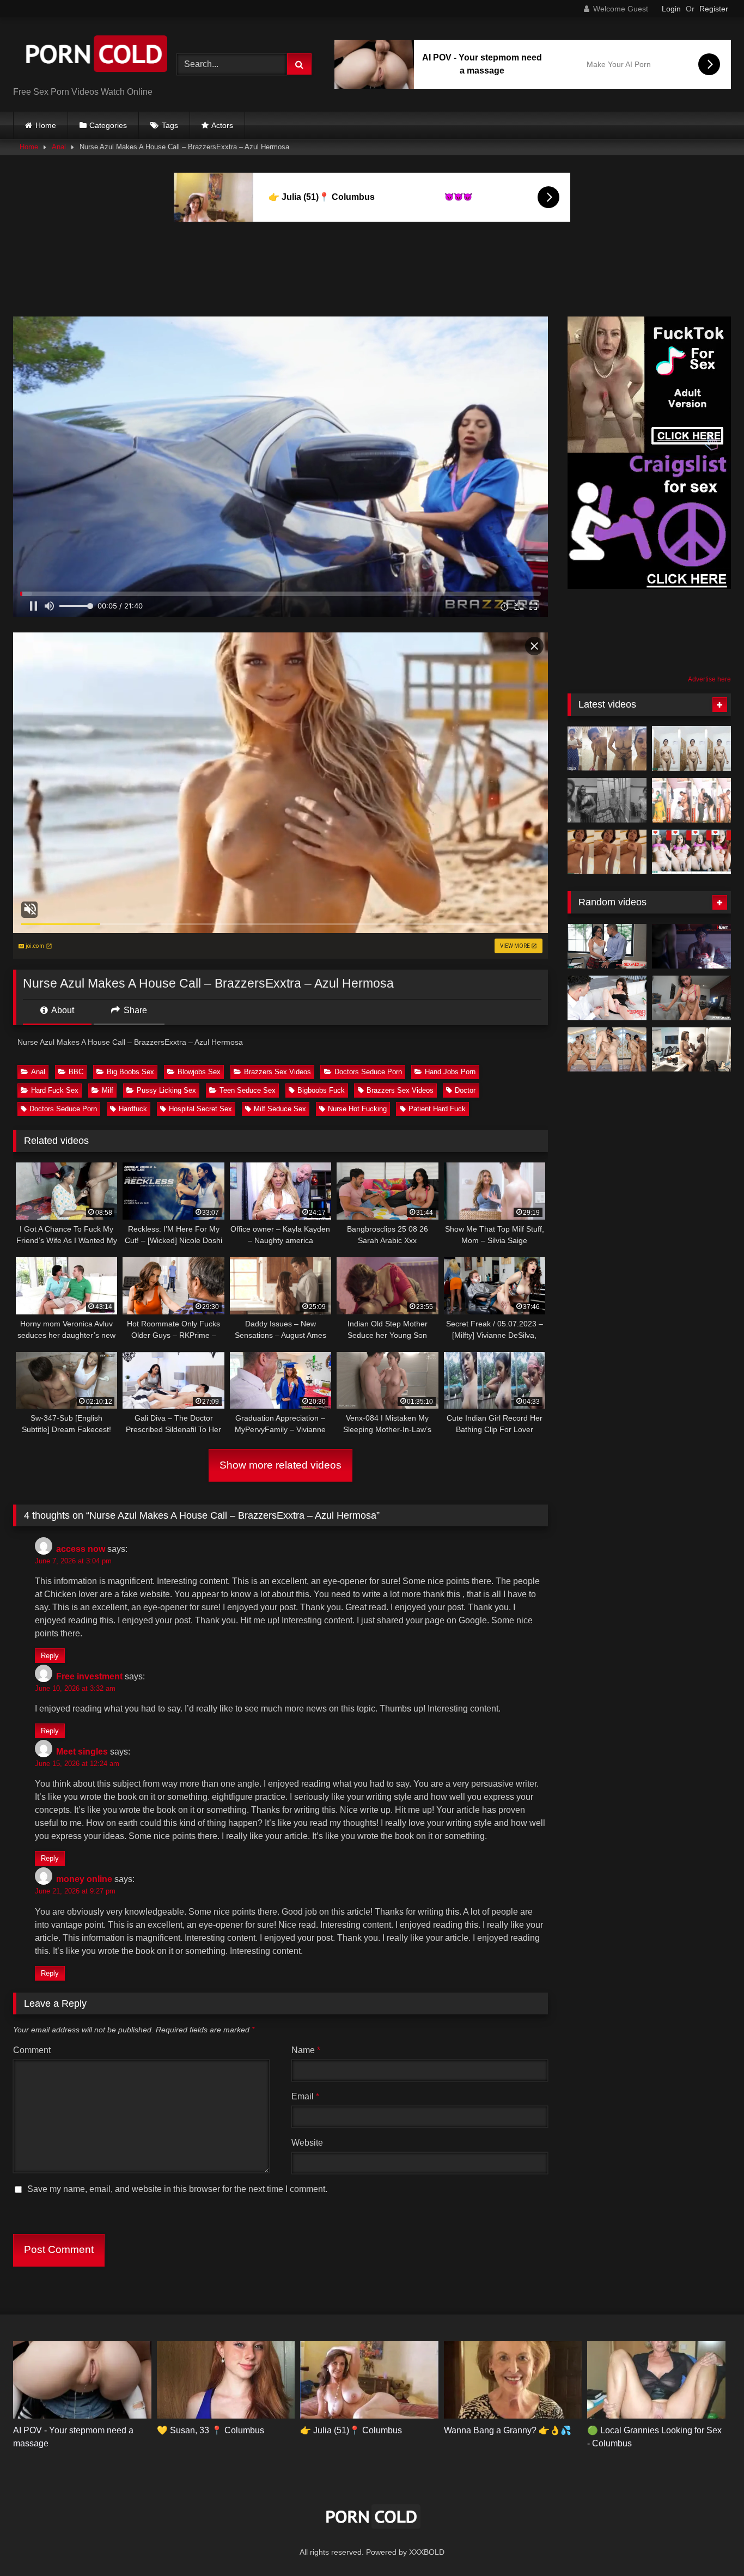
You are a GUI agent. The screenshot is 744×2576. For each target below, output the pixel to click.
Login (671, 9)
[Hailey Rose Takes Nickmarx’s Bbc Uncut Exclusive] (691, 998)
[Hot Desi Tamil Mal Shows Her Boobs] (607, 800)
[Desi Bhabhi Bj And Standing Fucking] (691, 800)
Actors (222, 125)
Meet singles (82, 1752)
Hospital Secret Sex (200, 1109)
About (62, 1010)
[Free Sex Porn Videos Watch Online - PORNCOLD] (95, 56)
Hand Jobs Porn (450, 1072)
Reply (50, 1656)
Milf (108, 1090)
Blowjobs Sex (199, 1072)
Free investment (89, 1676)
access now (81, 1549)
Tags (170, 125)
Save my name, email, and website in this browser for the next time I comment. (177, 2189)
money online (84, 1879)
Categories (108, 125)
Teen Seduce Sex (248, 1090)
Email (305, 2096)
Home (46, 125)
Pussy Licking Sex (166, 1090)
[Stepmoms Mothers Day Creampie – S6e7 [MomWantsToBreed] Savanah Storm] (607, 998)
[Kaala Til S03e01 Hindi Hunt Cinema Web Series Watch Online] (691, 946)
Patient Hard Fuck (437, 1109)
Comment (32, 2050)
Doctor (465, 1090)
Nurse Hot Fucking (357, 1109)
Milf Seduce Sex (280, 1109)
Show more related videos (280, 1465)
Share (134, 1010)
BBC (76, 1072)
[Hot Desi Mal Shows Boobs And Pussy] (691, 852)
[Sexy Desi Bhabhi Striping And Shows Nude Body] (607, 748)
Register (714, 9)
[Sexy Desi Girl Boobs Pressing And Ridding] (607, 852)
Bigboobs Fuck (321, 1090)
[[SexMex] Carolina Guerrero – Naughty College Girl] (607, 946)
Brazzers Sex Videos (278, 1072)
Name (306, 2050)
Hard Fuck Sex (55, 1090)
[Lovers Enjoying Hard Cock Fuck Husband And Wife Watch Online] (607, 1050)
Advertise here (709, 679)
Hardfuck (133, 1109)
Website (307, 2143)
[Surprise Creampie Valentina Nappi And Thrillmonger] (691, 1050)
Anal (59, 147)
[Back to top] (710, 2544)
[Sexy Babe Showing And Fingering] (691, 748)
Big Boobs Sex (130, 1072)
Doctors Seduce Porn (368, 1072)
